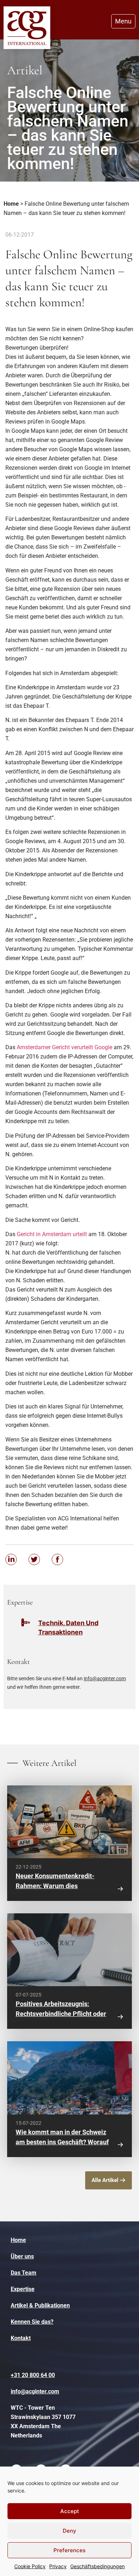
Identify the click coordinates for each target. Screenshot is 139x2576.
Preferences (69, 2550)
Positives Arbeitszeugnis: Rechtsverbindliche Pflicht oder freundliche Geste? (61, 2014)
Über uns (22, 2256)
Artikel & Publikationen (40, 2305)
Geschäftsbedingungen (97, 2566)
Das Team (24, 2273)
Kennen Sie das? (32, 2322)
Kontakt (21, 2338)
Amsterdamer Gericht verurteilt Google (65, 1047)
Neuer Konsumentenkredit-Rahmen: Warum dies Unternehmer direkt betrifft (55, 1886)
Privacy (58, 2566)
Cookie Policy (30, 2566)
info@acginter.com (105, 1678)
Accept (70, 2511)
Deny (69, 2531)
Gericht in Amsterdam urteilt (52, 1234)
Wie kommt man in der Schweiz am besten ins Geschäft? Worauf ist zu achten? (62, 2142)
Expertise (23, 2289)
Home (11, 204)
